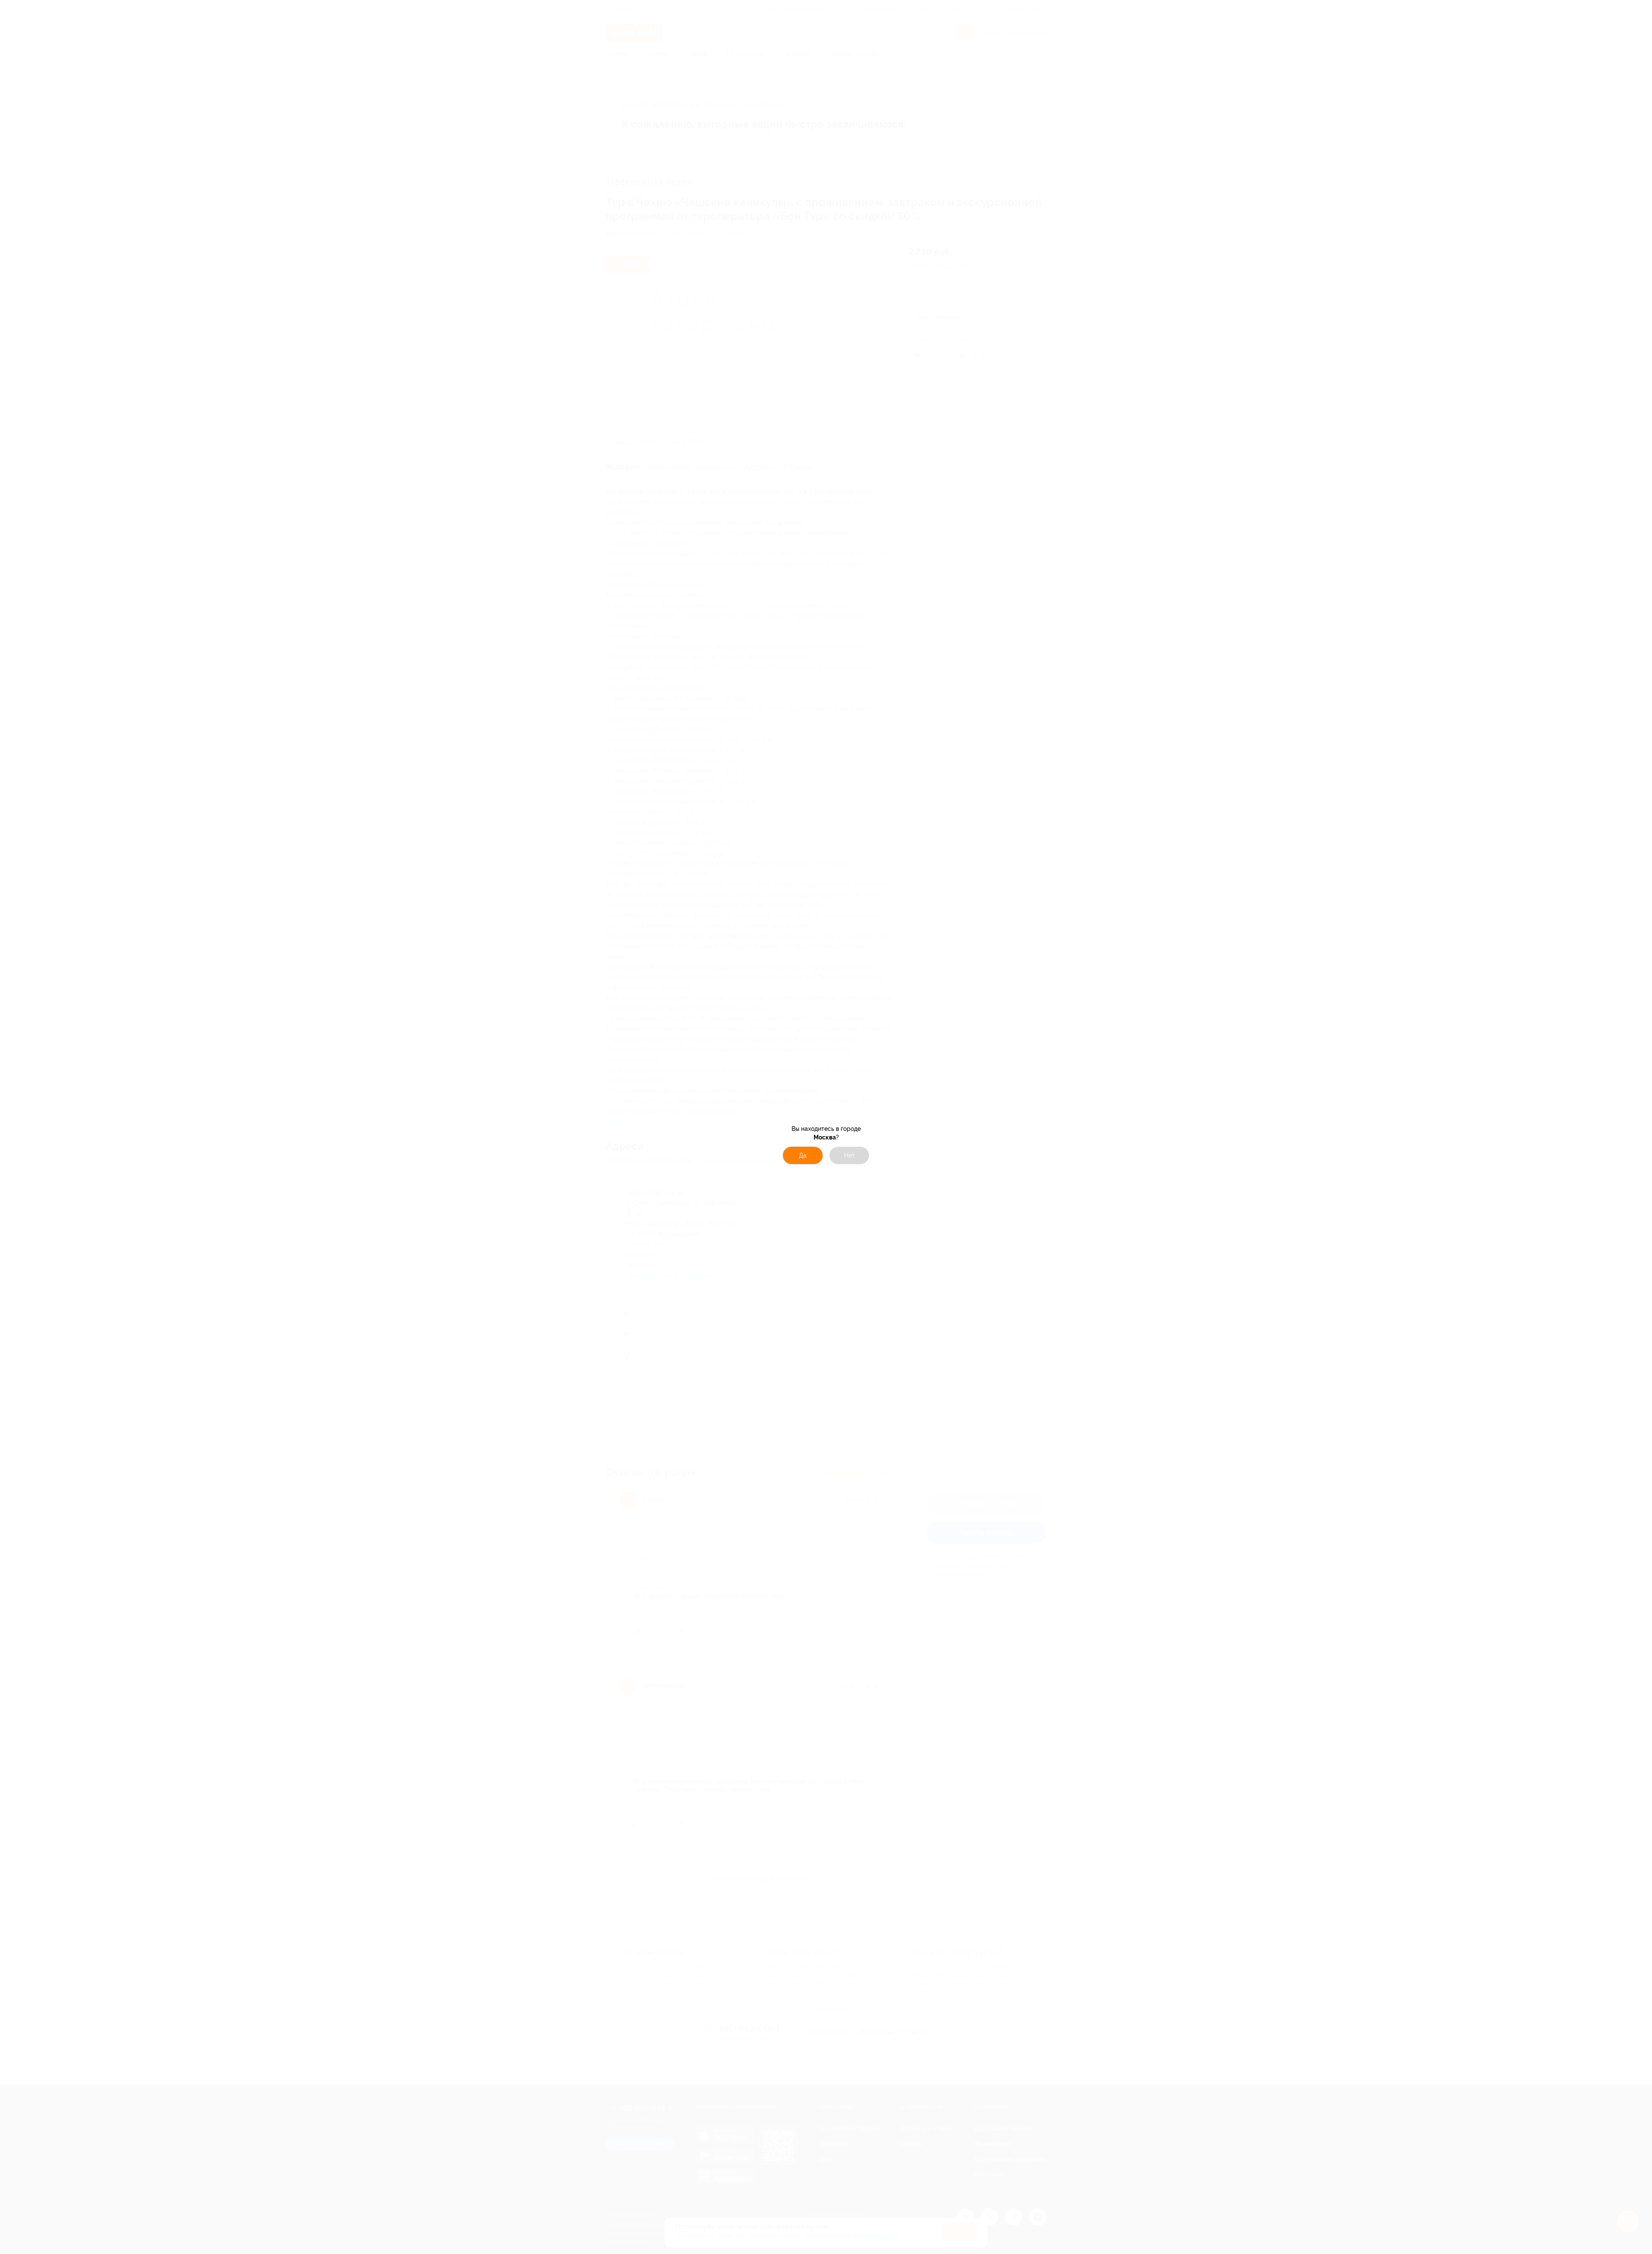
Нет (849, 1155)
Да (803, 1155)
